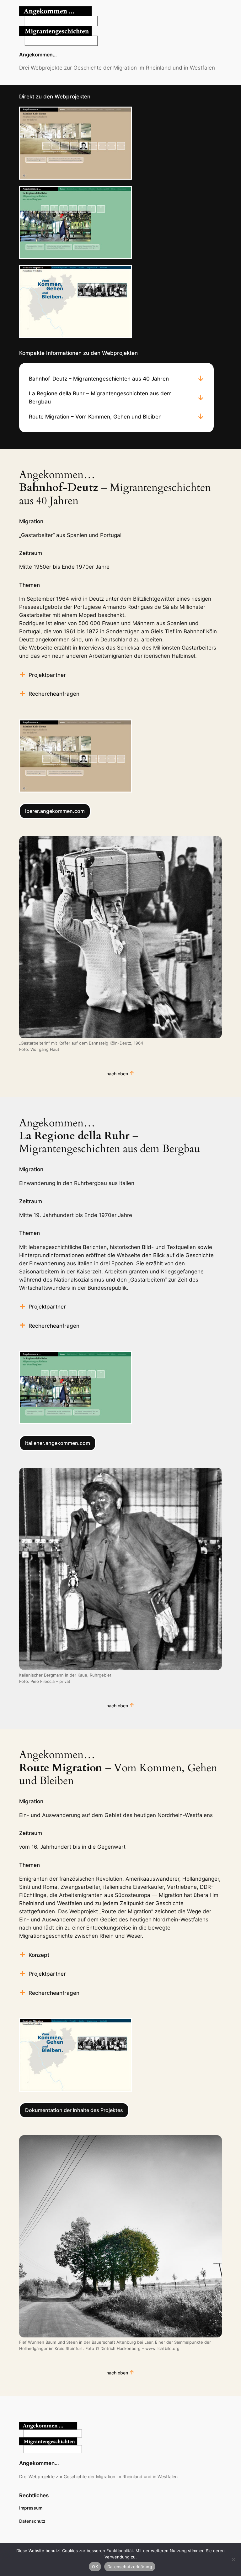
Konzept (39, 1955)
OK (95, 2567)
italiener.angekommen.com (58, 1443)
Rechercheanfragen (54, 694)
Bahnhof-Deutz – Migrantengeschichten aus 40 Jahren (99, 379)
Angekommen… (38, 55)
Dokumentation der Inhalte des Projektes (74, 2110)
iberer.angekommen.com (55, 811)
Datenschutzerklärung (130, 2567)
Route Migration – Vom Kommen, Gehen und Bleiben (95, 417)
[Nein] (233, 2559)
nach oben (117, 1074)
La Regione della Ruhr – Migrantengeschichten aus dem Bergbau (100, 398)
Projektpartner (47, 675)
